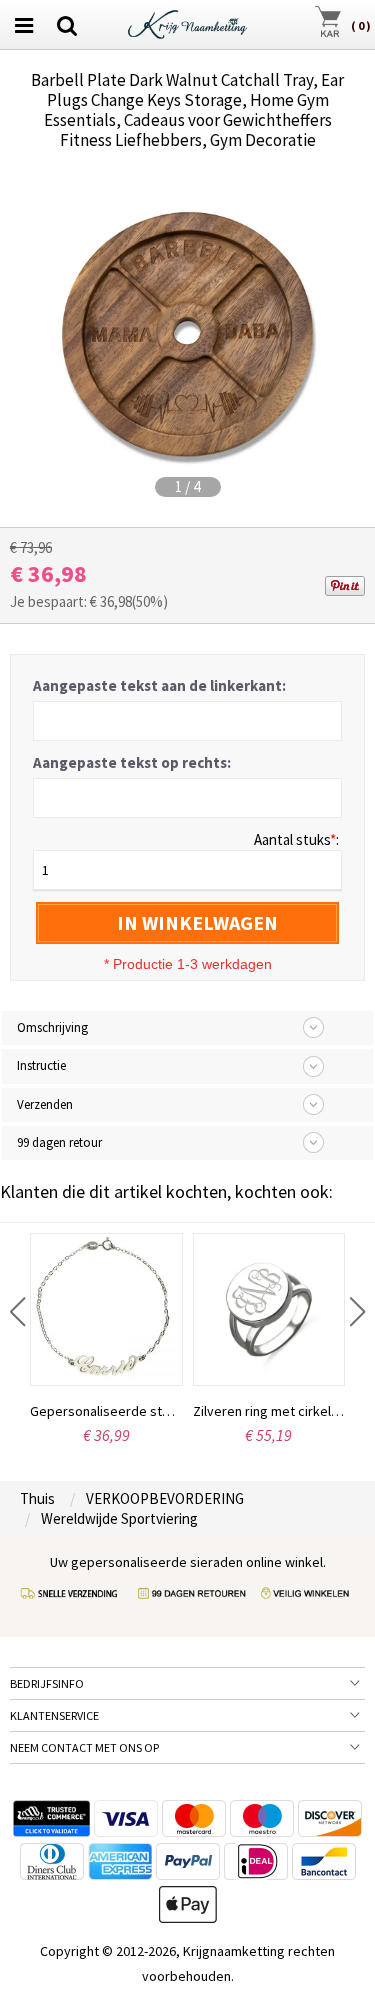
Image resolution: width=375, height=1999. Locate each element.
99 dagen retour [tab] (59, 1142)
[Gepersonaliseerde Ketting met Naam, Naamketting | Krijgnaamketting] (187, 22)
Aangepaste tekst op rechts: (132, 762)
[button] (17, 1312)
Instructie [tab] (41, 1065)
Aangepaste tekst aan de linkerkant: (159, 685)
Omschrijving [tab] (52, 1027)
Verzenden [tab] (45, 1104)
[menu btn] (24, 25)
